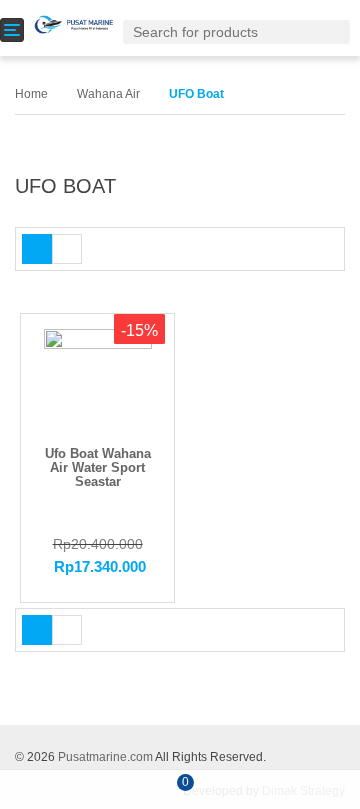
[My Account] (248, 789)
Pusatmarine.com (105, 757)
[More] (316, 789)
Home (31, 94)
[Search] (339, 31)
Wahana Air (108, 94)
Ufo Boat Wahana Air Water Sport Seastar (98, 468)
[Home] (44, 787)
